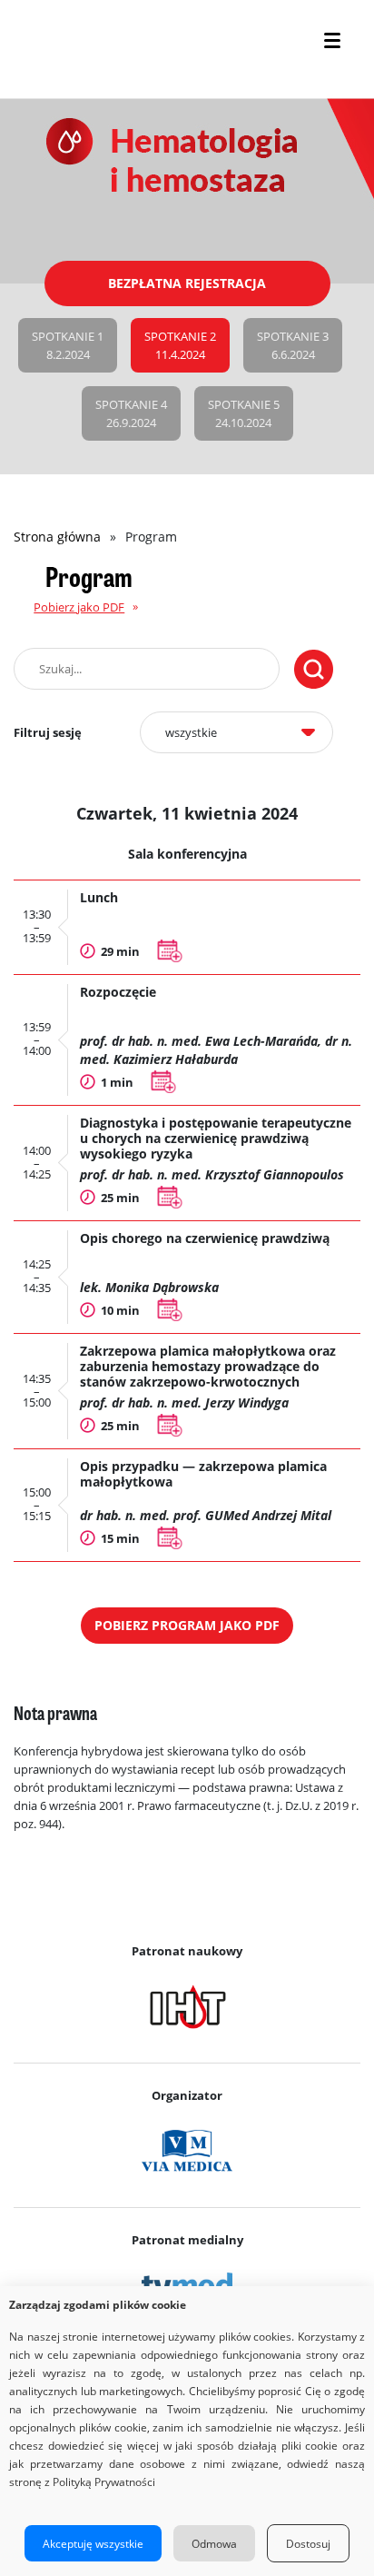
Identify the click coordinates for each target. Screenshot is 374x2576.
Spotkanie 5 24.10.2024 (244, 413)
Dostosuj (308, 2543)
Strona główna (57, 537)
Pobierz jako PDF (79, 607)
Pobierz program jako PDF (187, 1625)
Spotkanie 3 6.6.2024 (293, 345)
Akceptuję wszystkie (93, 2543)
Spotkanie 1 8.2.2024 (68, 345)
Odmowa (214, 2543)
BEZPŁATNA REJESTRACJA (187, 283)
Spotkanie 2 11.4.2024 (180, 345)
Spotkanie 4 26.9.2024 (131, 413)
